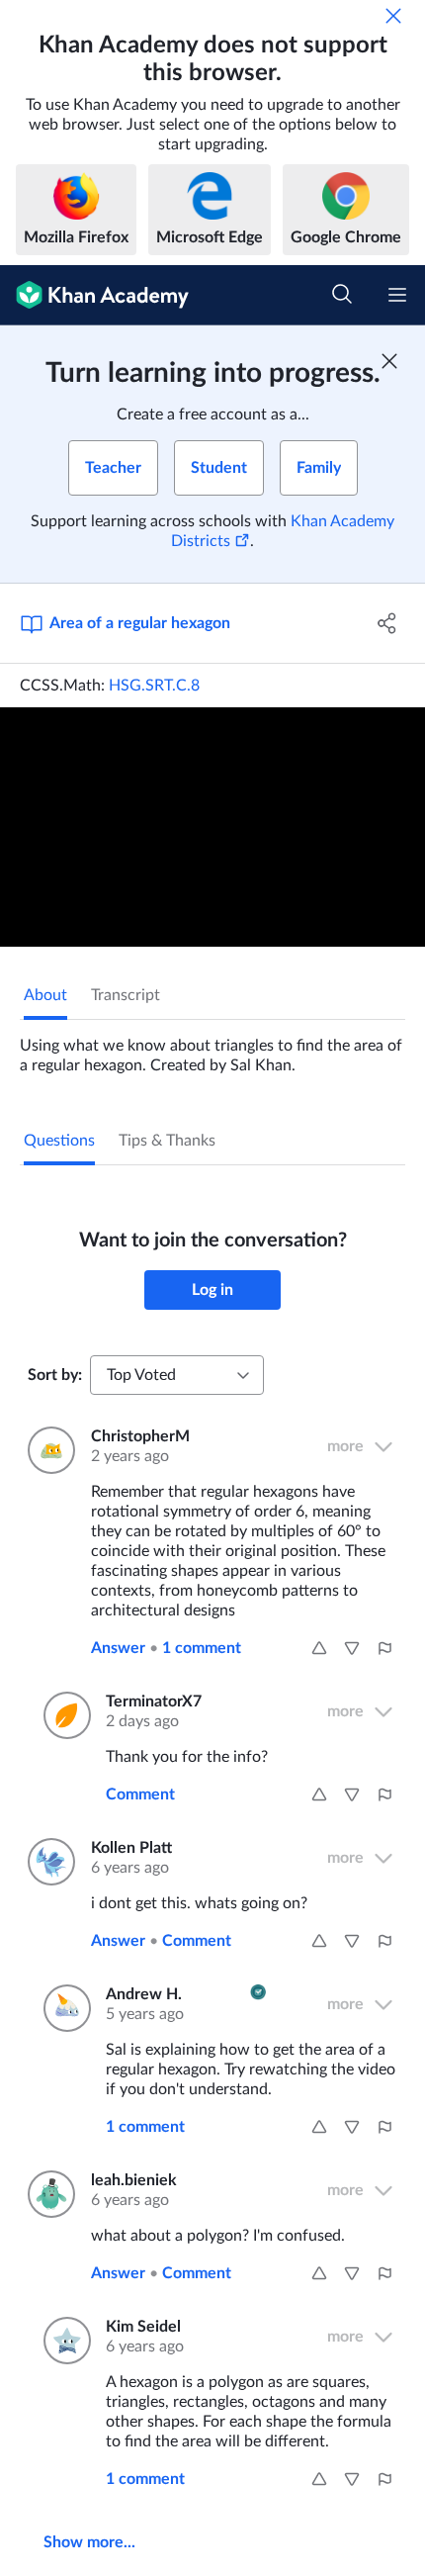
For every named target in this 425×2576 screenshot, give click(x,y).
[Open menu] (397, 295)
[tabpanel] (212, 1048)
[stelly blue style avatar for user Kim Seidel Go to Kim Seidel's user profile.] (63, 2341)
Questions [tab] (59, 1141)
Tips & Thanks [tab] (167, 1141)
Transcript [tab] (126, 995)
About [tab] (45, 995)
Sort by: (55, 1375)
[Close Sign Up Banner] (389, 361)
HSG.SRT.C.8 (154, 686)
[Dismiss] (393, 16)
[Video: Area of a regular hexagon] (212, 827)
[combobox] (177, 1375)
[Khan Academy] (94, 295)
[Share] (388, 623)
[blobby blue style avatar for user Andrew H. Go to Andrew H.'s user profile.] (63, 2008)
